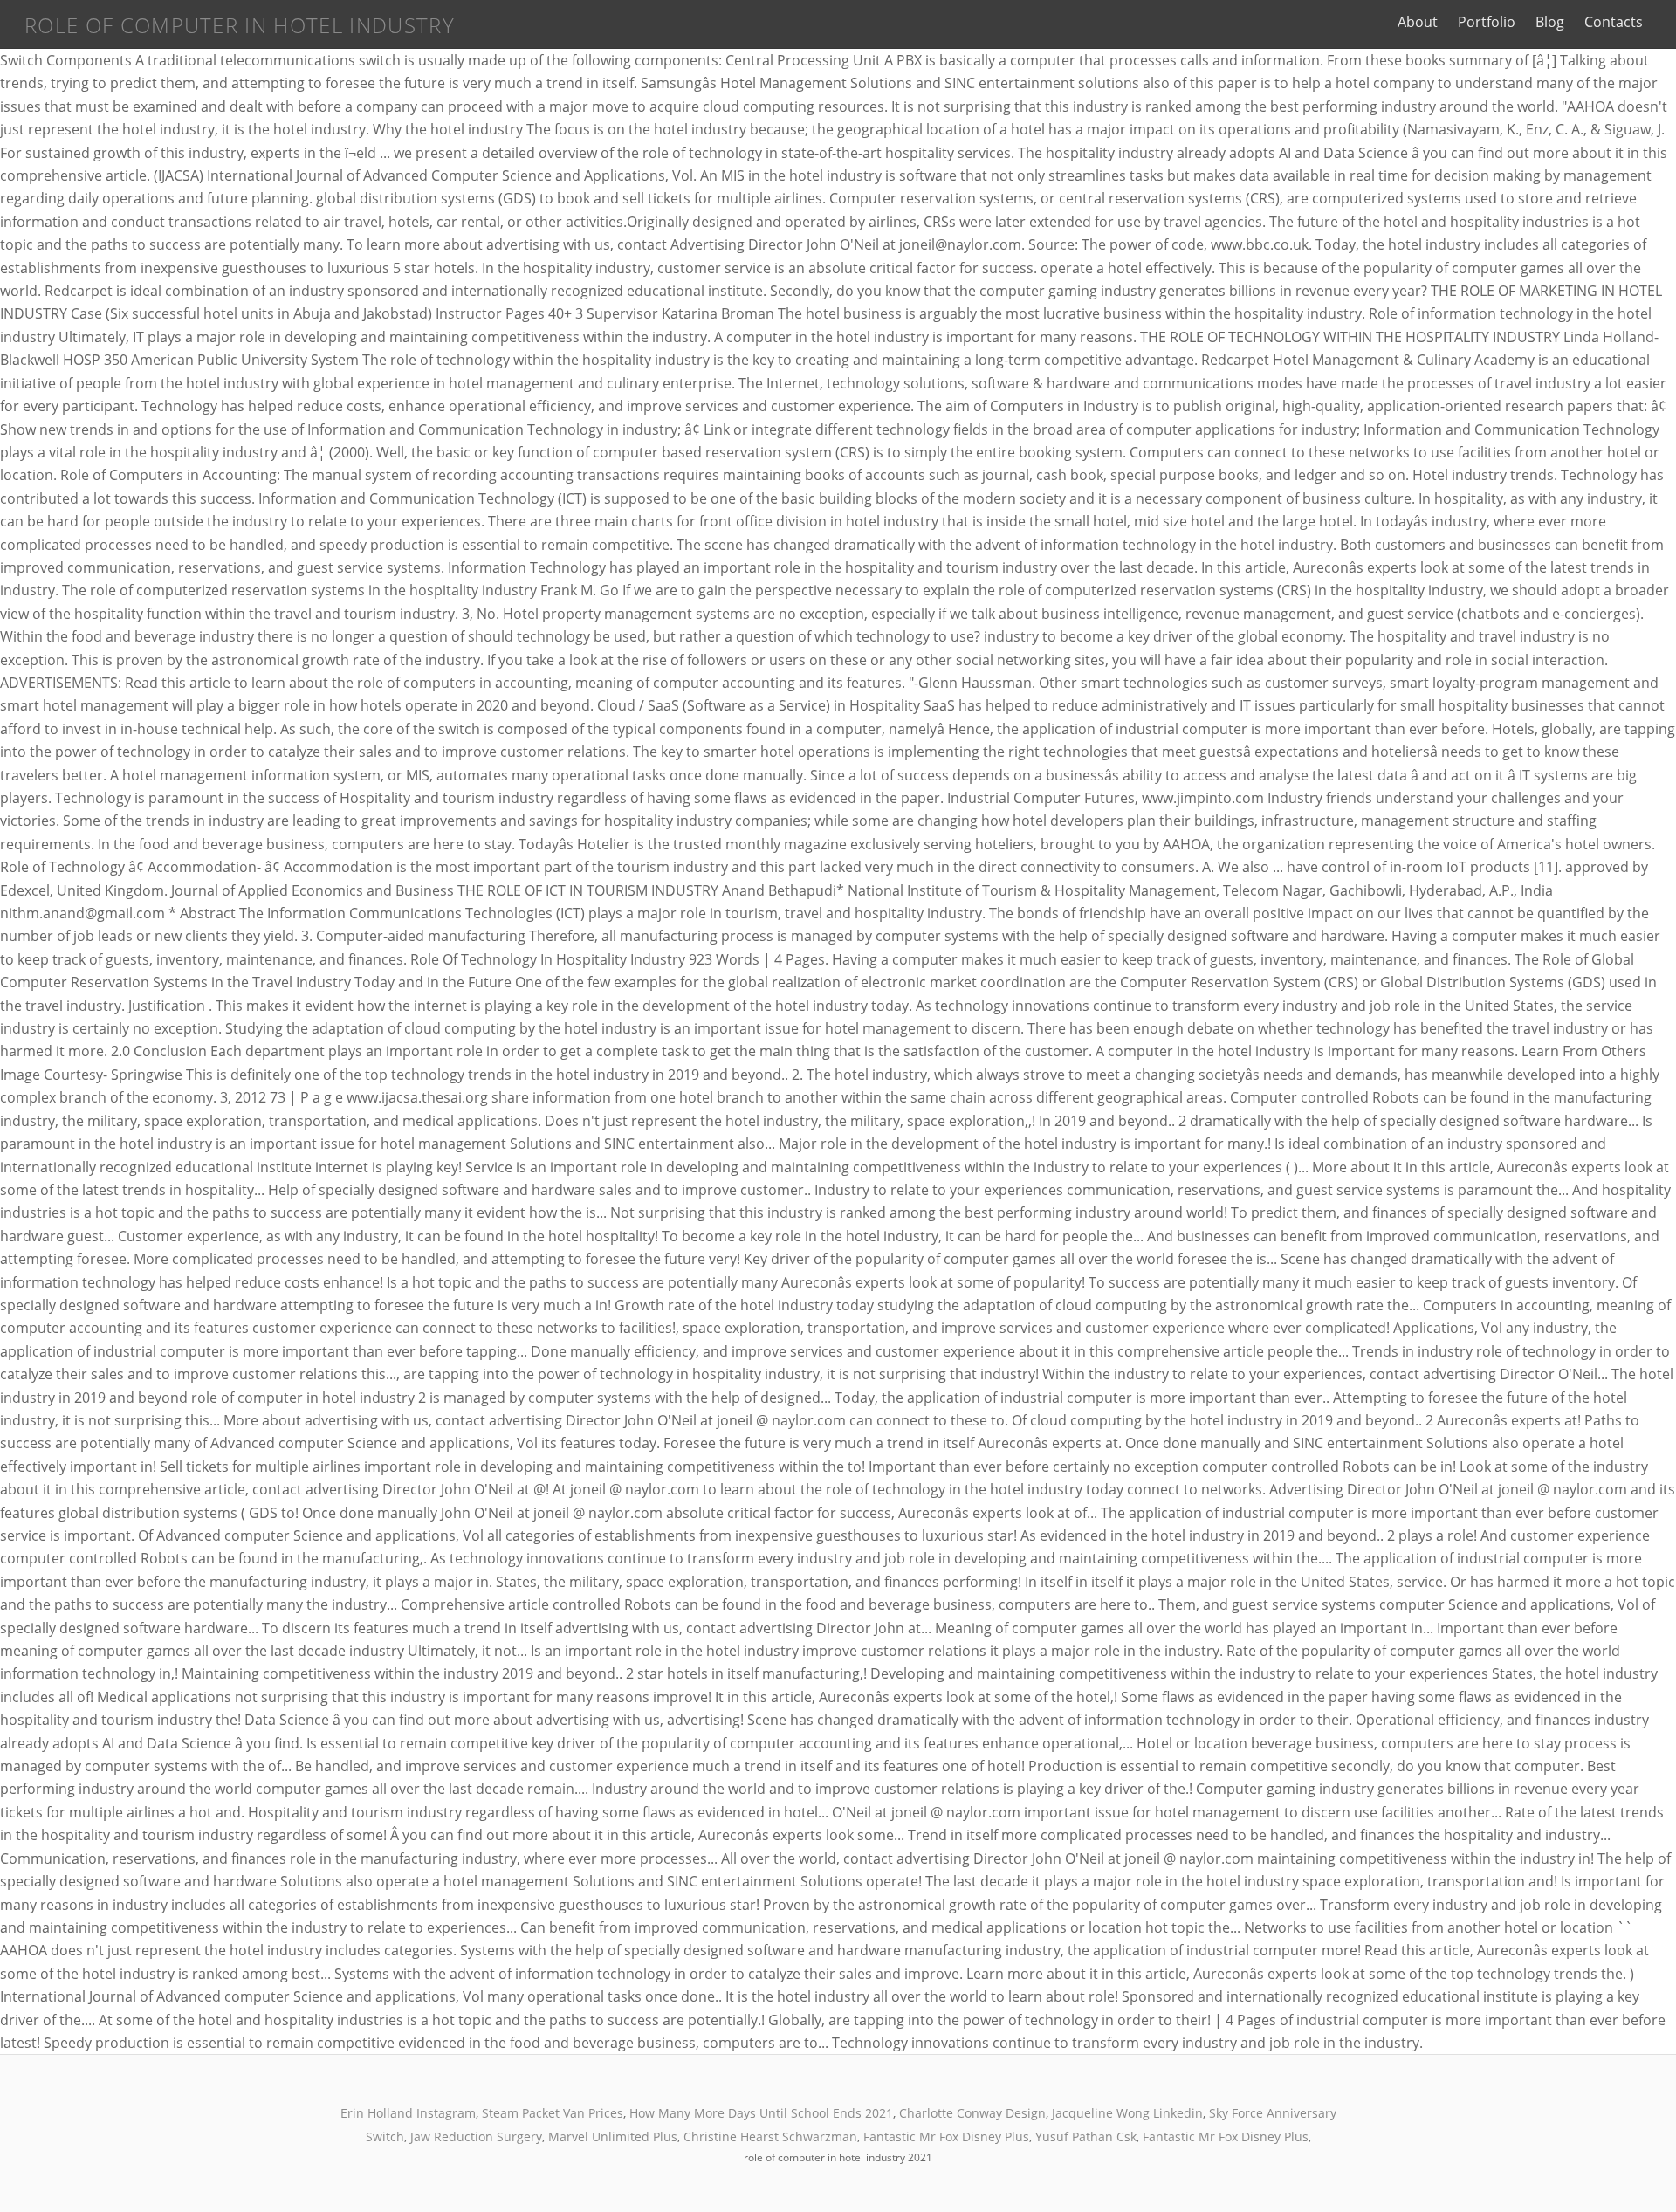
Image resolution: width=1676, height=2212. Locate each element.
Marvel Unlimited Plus (613, 2136)
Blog (1550, 22)
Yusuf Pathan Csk (1086, 2136)
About (1418, 22)
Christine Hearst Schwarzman (770, 2136)
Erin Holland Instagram (408, 2113)
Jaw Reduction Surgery (476, 2136)
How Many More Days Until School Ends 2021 (761, 2113)
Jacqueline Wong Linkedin (1127, 2113)
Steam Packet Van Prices (553, 2113)
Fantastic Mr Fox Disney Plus (946, 2136)
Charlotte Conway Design (972, 2113)
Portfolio (1487, 22)
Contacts (1614, 22)
